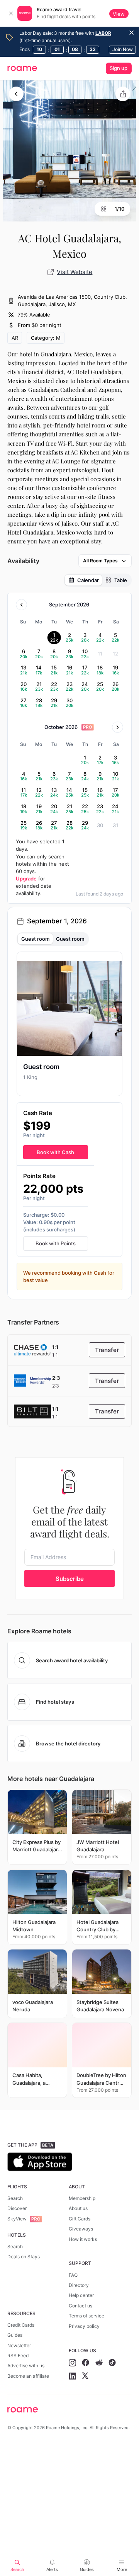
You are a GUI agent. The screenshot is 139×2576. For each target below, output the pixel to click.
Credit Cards (21, 2325)
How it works (83, 2239)
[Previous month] (21, 605)
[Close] (11, 14)
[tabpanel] (69, 1121)
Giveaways (81, 2229)
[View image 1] (69, 151)
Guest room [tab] (35, 939)
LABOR (103, 33)
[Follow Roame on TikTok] (112, 2363)
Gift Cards (80, 2219)
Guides (15, 2335)
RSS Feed (18, 2356)
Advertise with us (26, 2366)
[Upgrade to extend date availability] (87, 727)
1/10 (120, 209)
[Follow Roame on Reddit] (99, 2363)
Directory (79, 2285)
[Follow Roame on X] (85, 2376)
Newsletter (19, 2345)
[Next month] (118, 727)
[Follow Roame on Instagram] (72, 2363)
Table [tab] (121, 580)
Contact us (81, 2306)
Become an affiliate (28, 2376)
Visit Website (75, 272)
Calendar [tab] (88, 580)
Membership (82, 2198)
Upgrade (26, 879)
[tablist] (98, 580)
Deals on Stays (24, 2257)
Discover (17, 2208)
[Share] (123, 94)
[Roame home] (69, 2410)
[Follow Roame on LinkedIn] (72, 2376)
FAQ (73, 2275)
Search (15, 2198)
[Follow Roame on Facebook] (86, 2363)
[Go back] (16, 94)
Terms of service (86, 2316)
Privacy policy (84, 2326)
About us (78, 2208)
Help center (81, 2295)
